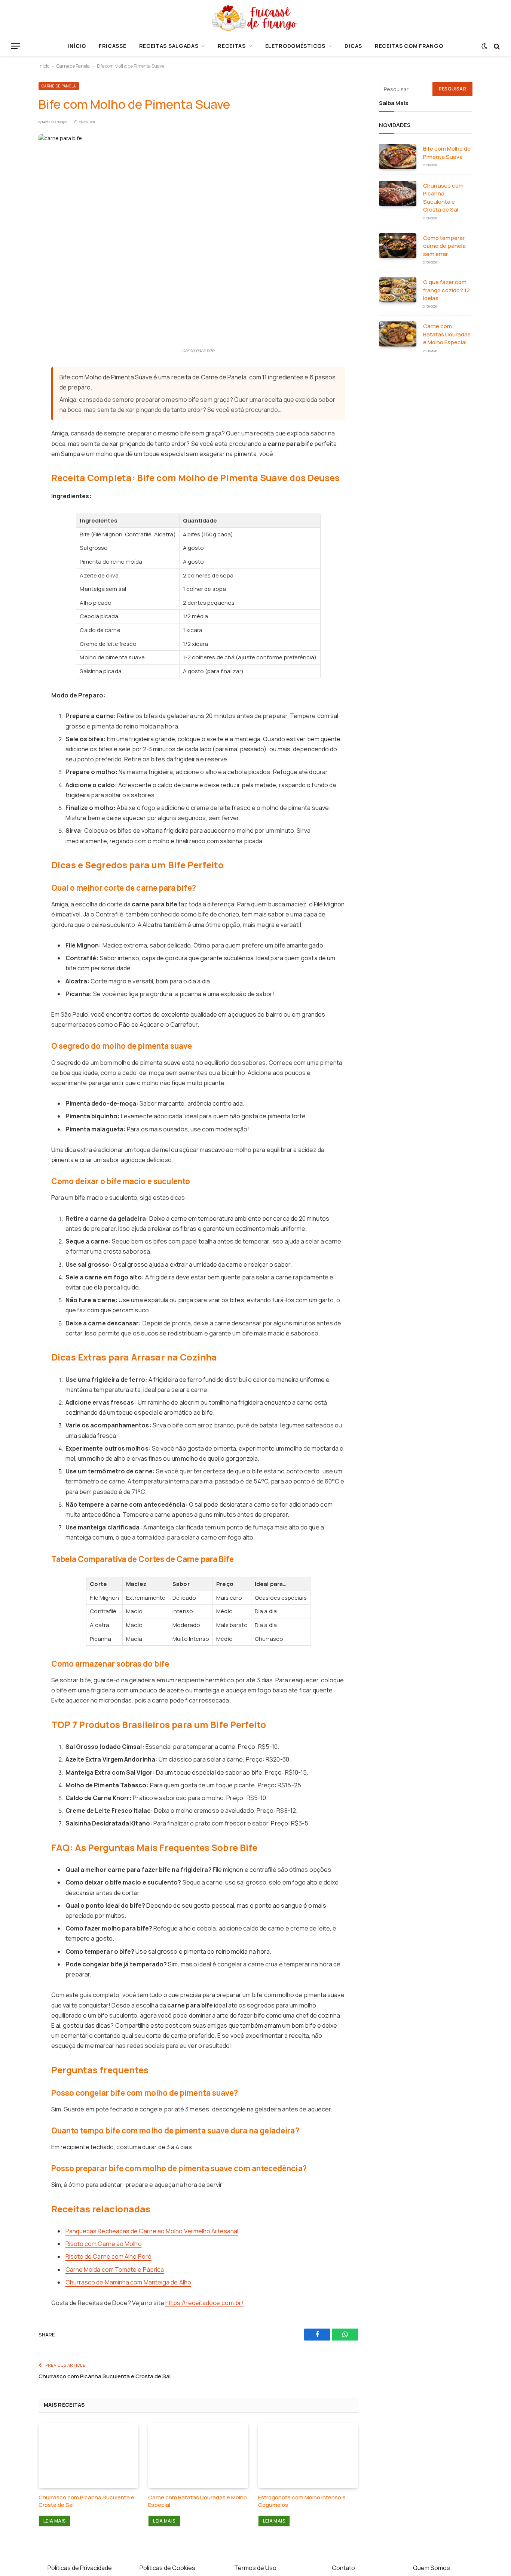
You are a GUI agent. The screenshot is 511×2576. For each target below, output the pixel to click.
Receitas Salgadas (169, 46)
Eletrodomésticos (295, 46)
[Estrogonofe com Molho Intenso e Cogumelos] (308, 2455)
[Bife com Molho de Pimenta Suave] (198, 238)
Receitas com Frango (409, 46)
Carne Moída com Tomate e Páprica (115, 2270)
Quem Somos (432, 2568)
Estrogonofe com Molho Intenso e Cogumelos (302, 2501)
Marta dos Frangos (55, 122)
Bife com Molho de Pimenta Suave (447, 152)
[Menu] (16, 46)
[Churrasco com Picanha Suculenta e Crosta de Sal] (88, 2455)
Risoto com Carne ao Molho (104, 2244)
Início (77, 46)
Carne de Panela (73, 66)
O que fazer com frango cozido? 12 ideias (446, 290)
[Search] (496, 46)
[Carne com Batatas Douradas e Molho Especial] (198, 2455)
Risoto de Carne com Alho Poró (108, 2256)
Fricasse (113, 46)
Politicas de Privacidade (80, 2568)
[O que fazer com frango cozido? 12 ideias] (398, 290)
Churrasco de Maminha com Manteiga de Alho (128, 2282)
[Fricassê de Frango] (255, 18)
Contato (343, 2568)
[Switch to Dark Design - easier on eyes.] (484, 46)
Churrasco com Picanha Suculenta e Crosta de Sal (105, 2376)
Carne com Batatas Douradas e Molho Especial (198, 2501)
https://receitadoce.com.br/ (204, 2303)
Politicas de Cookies (167, 2568)
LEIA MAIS (54, 2521)
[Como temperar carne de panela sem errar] (398, 246)
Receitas (232, 46)
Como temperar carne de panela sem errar (444, 246)
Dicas (353, 46)
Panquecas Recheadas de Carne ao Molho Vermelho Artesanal (152, 2231)
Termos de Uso (255, 2568)
